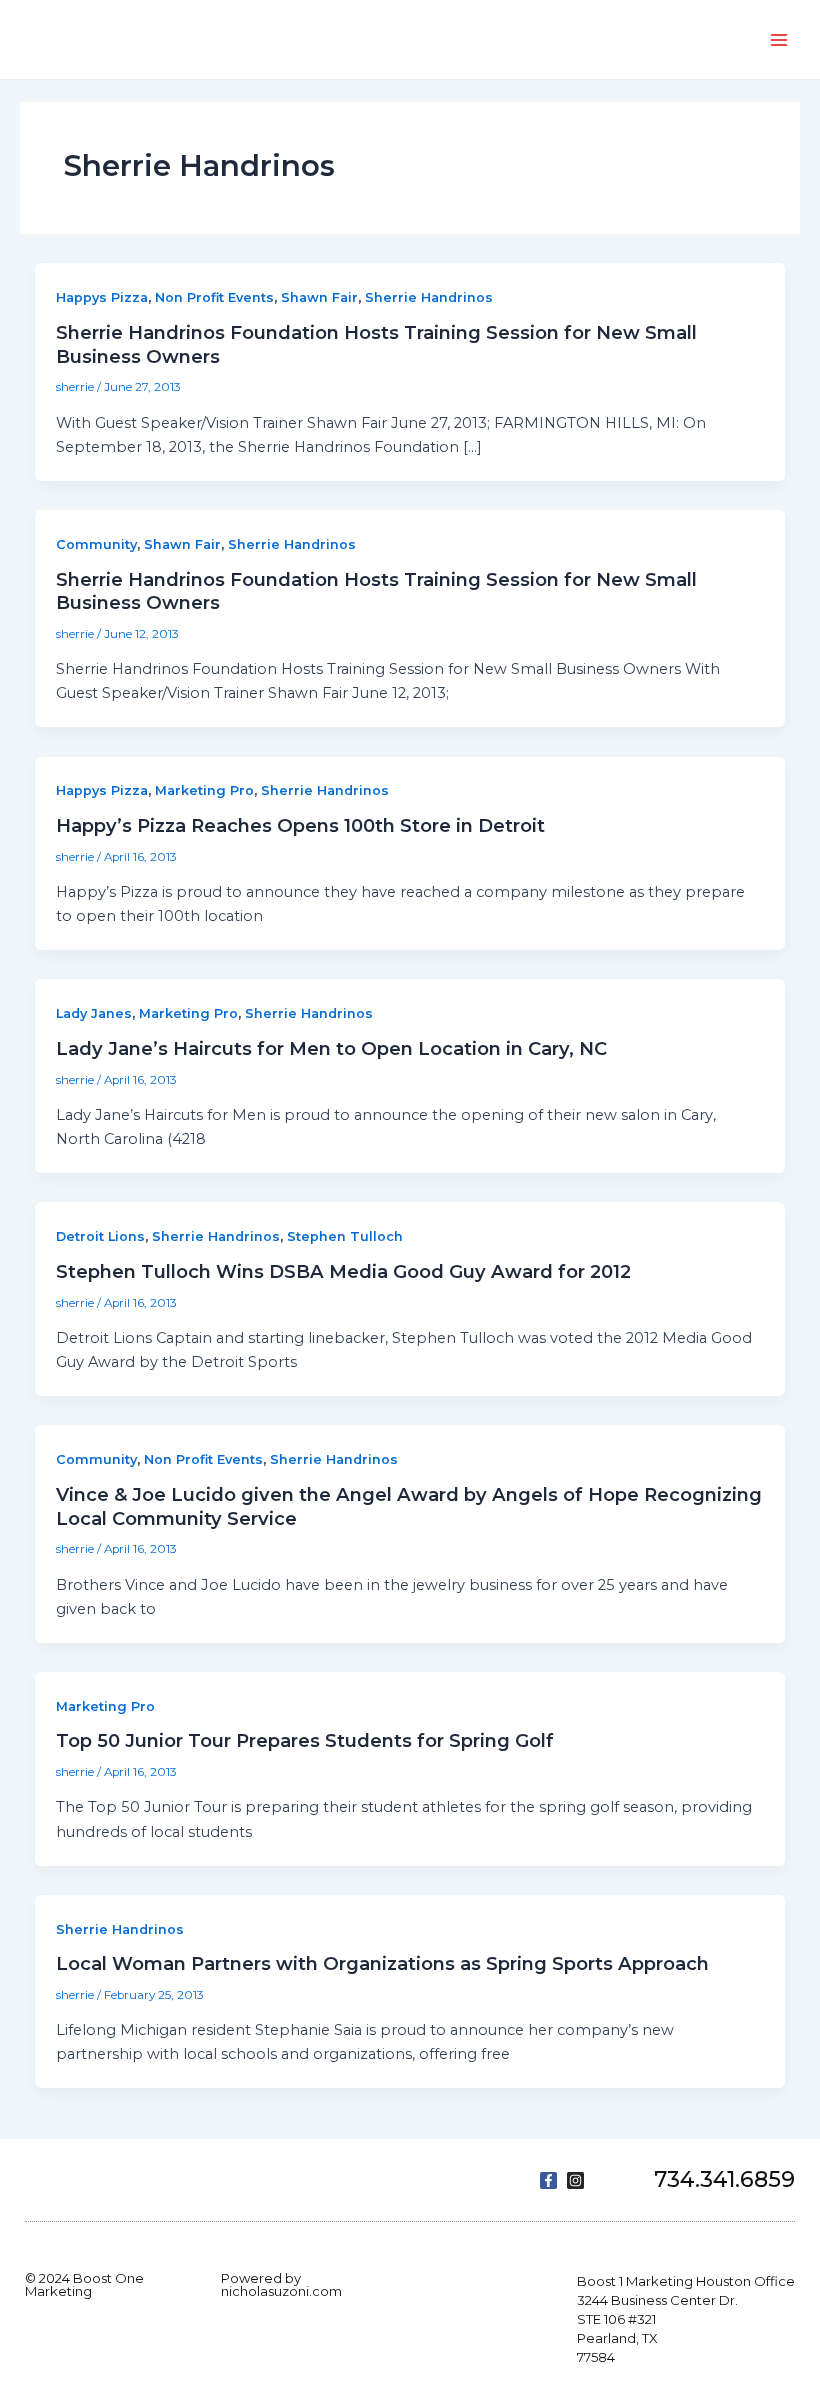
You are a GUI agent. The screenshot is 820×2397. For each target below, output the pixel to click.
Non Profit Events (214, 297)
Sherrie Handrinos (429, 297)
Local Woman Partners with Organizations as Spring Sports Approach (382, 1963)
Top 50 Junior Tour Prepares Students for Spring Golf (305, 1740)
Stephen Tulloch (345, 1236)
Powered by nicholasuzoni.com (281, 2284)
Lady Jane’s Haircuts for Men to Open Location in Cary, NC (331, 1048)
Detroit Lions (100, 1236)
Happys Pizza (102, 297)
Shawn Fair (319, 297)
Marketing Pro (204, 790)
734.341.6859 (724, 2179)
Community (96, 544)
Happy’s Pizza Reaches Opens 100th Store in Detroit (300, 825)
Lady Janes (94, 1013)
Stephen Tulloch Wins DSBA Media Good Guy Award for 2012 (343, 1271)
